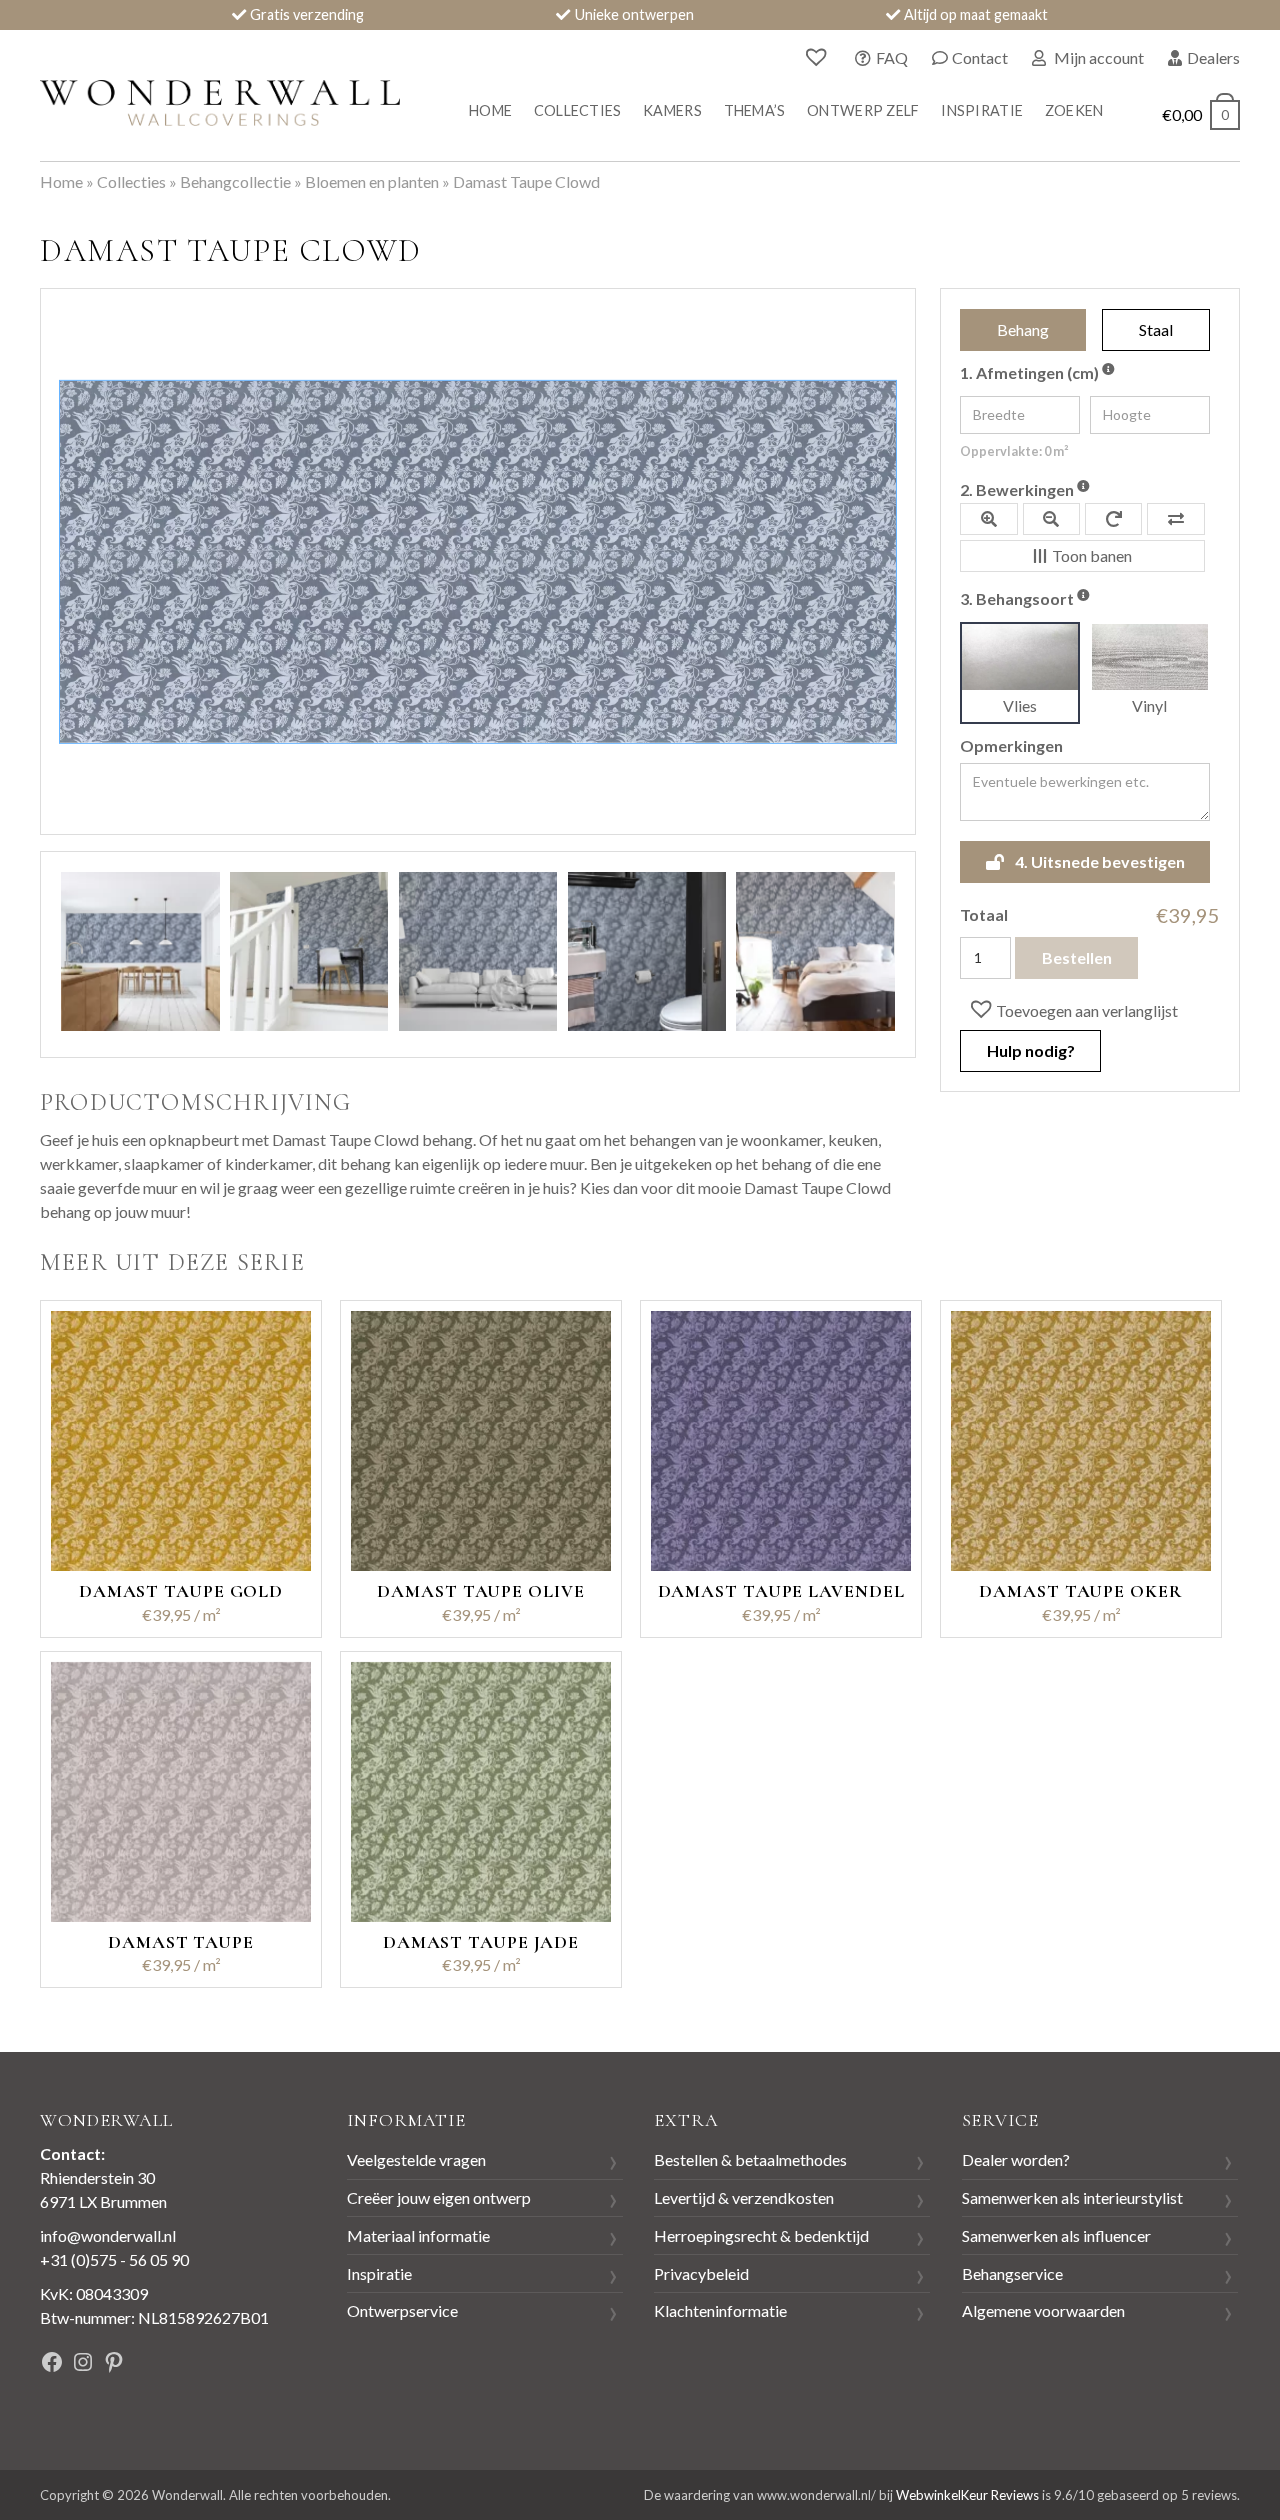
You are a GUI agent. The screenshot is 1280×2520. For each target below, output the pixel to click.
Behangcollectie (235, 181)
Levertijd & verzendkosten (744, 2197)
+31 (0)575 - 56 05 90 (114, 2259)
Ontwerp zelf (863, 110)
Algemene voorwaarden (1043, 2310)
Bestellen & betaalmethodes (750, 2159)
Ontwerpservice (402, 2310)
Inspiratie (982, 110)
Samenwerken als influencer (1056, 2235)
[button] (1072, 1010)
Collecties (578, 110)
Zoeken (1074, 110)
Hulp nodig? (1031, 1050)
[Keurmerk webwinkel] (239, 2364)
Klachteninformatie (720, 2310)
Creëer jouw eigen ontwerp (439, 2197)
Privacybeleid (701, 2273)
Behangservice (1012, 2273)
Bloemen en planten (372, 181)
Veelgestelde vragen (416, 2159)
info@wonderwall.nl (108, 2235)
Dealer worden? (1016, 2159)
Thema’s (755, 110)
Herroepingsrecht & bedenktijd (761, 2235)
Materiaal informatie (418, 2235)
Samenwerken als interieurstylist (1072, 2197)
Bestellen (1077, 957)
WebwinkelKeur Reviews (967, 2495)
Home (490, 110)
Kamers (672, 110)
